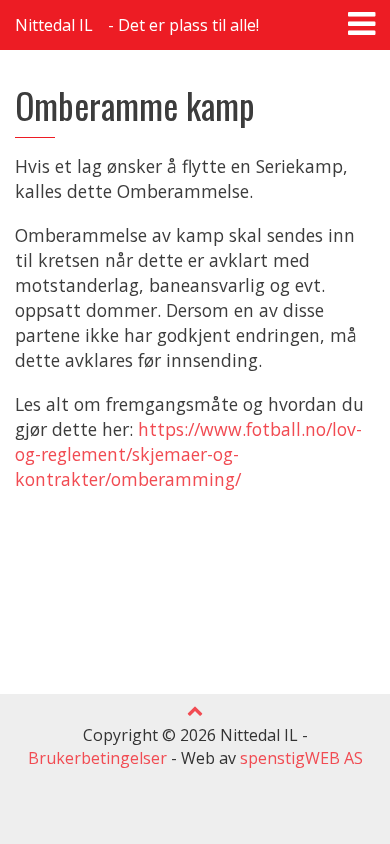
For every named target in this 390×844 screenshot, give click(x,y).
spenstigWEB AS (301, 758)
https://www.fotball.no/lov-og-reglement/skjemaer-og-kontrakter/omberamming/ (188, 454)
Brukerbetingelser (97, 758)
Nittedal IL (54, 25)
